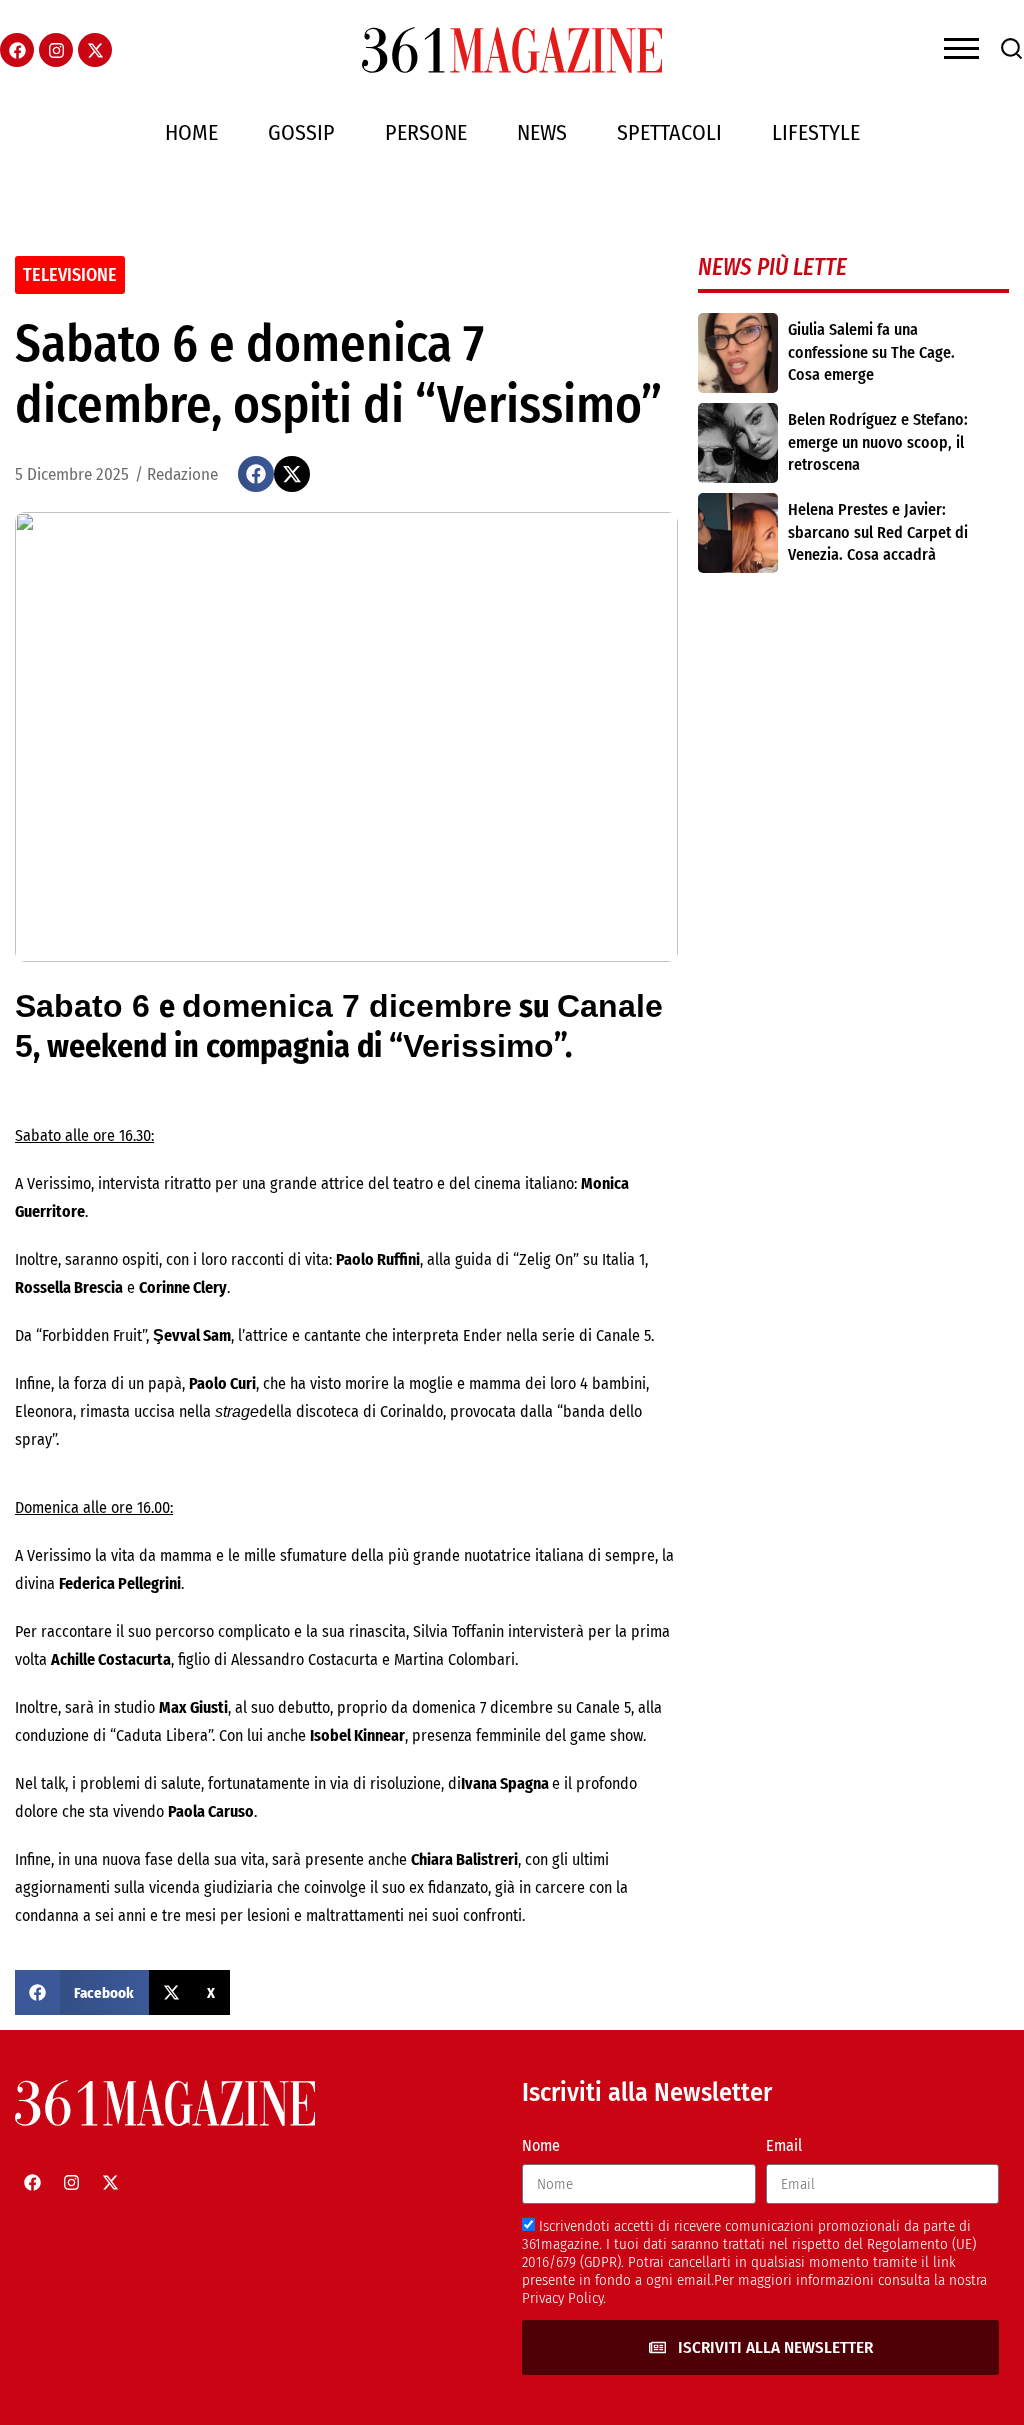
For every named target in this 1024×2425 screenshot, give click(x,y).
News (542, 132)
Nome (541, 2145)
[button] (256, 474)
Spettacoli (669, 132)
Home (191, 132)
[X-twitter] (95, 50)
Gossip (301, 132)
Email (784, 2145)
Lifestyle (816, 132)
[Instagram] (56, 50)
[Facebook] (17, 50)
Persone (426, 132)
